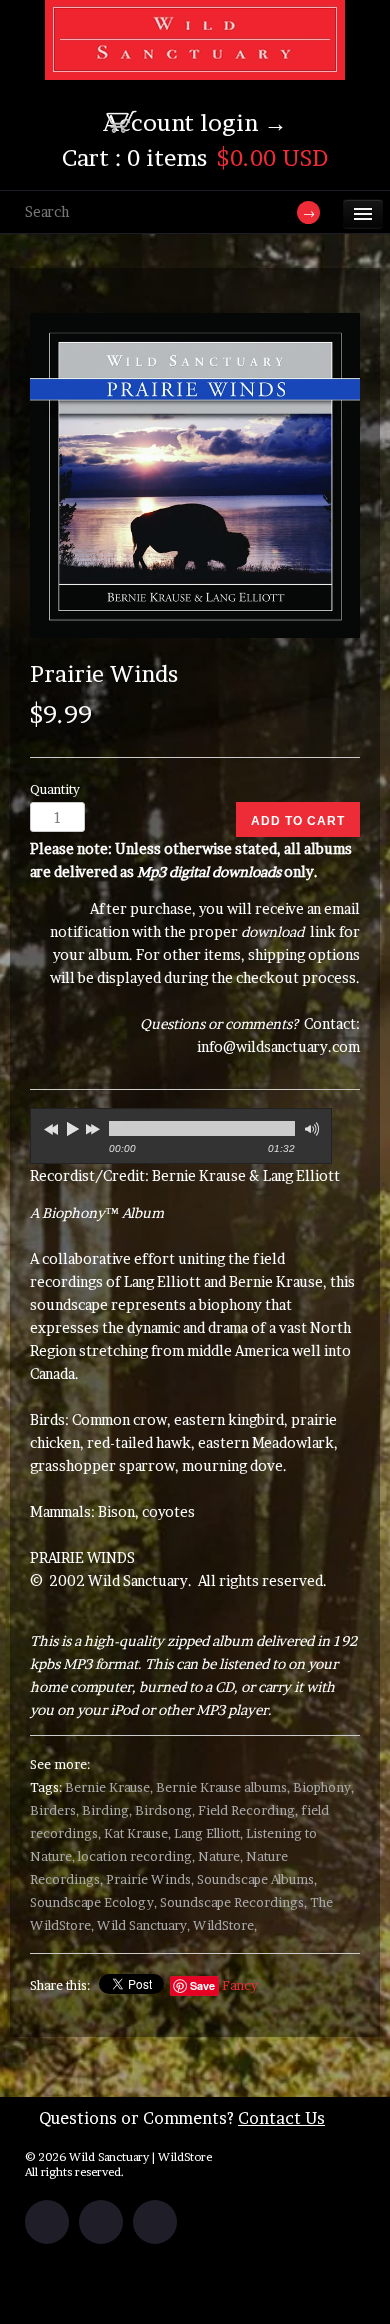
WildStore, (225, 1925)
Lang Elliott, (208, 1833)
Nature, (220, 1856)
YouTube (155, 2222)
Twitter (101, 2222)
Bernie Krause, (109, 1787)
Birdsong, (165, 1810)
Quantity (55, 789)
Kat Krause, (137, 1833)
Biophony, (323, 1787)
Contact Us (281, 2118)
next (95, 1126)
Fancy (240, 1985)
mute (310, 1129)
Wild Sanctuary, (143, 1925)
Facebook (47, 2222)
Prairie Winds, (150, 1879)
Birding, (107, 1810)
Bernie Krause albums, (223, 1787)
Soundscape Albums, (257, 1879)
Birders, (54, 1810)
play (72, 1128)
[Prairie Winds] (195, 476)
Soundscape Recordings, (233, 1902)
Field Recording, (248, 1810)
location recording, (136, 1856)
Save (202, 1985)
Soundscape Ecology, (93, 1902)
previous (49, 1126)
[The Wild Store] (195, 67)
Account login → (195, 123)
